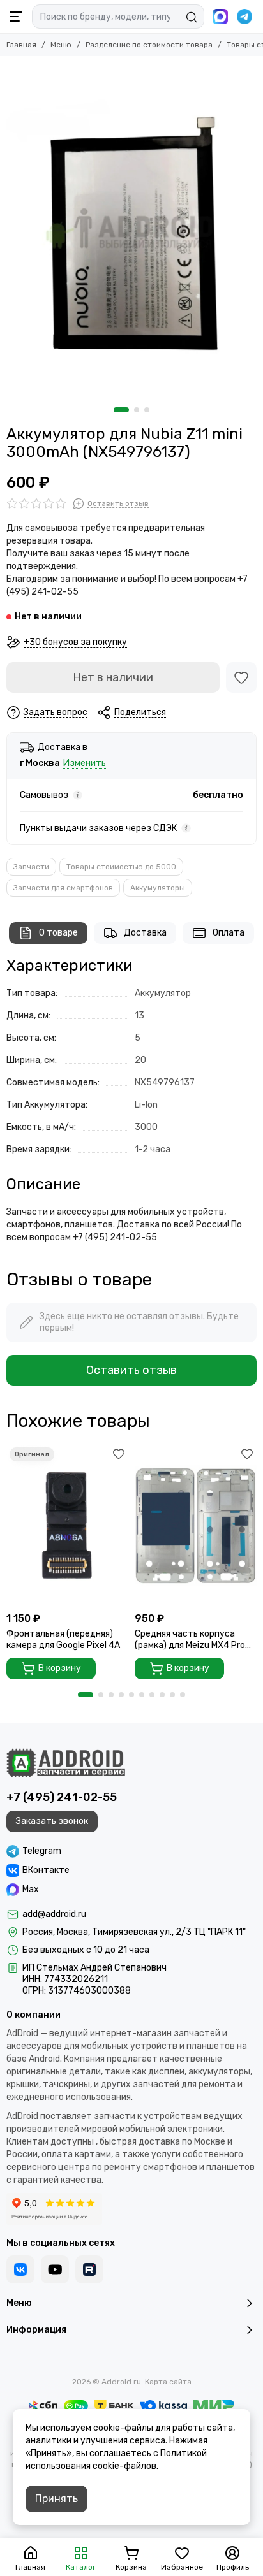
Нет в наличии (113, 677)
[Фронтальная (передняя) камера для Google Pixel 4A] (67, 1525)
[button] (121, 410)
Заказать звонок (52, 1821)
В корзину (60, 1668)
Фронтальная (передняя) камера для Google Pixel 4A (63, 1639)
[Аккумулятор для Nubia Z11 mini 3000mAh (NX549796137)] (131, 228)
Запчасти (31, 867)
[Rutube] (89, 2269)
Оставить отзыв (131, 1370)
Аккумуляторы (158, 888)
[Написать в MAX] (220, 17)
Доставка (145, 933)
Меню (61, 45)
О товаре (58, 933)
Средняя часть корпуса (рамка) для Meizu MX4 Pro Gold (190, 1640)
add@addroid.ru (54, 1914)
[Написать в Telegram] (244, 17)
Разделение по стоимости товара (149, 45)
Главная (21, 45)
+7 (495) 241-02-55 (62, 1797)
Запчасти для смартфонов (63, 888)
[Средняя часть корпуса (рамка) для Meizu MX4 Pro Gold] (196, 1525)
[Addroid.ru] (66, 1763)
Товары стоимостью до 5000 (121, 867)
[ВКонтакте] (20, 2269)
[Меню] (16, 17)
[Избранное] (241, 677)
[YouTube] (55, 2269)
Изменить (85, 764)
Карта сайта (168, 2382)
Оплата (229, 933)
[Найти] (192, 17)
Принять (56, 2499)
